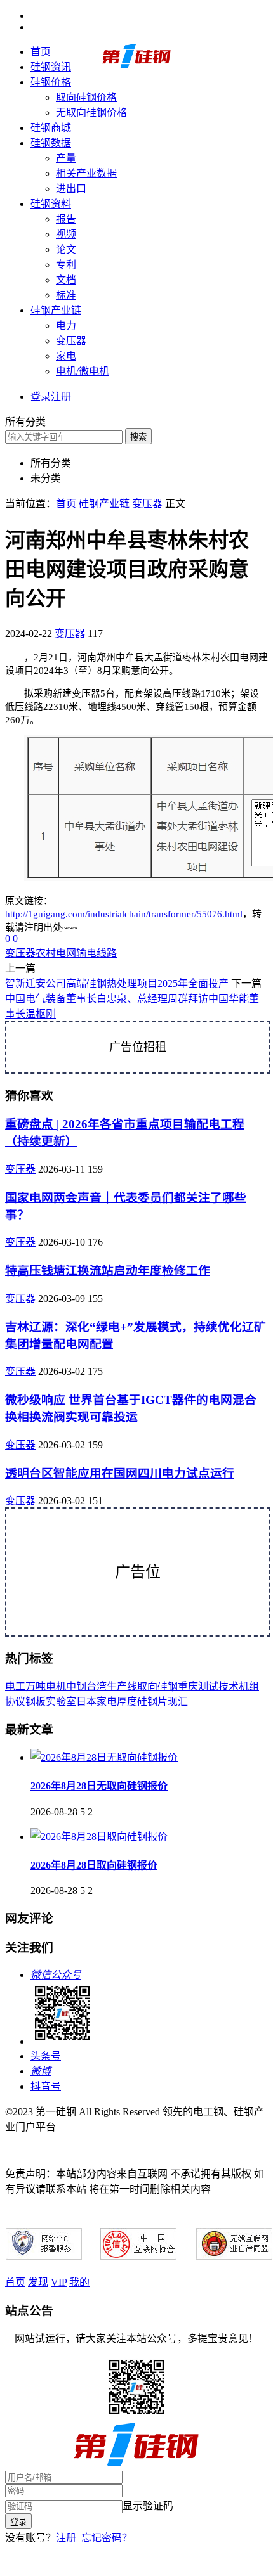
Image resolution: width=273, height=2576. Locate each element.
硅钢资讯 (51, 67)
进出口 (71, 189)
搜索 (138, 437)
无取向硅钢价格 (91, 113)
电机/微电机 (83, 371)
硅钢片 (152, 1702)
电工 (15, 1686)
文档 (66, 280)
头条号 (46, 2056)
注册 (66, 2538)
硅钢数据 (51, 143)
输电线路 (97, 953)
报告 (66, 219)
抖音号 (46, 2086)
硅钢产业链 (56, 310)
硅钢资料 (51, 204)
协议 (15, 1702)
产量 (66, 158)
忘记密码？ (107, 2538)
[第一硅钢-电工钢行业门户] (136, 66)
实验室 (61, 1702)
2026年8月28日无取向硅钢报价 (99, 1786)
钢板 (36, 1702)
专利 (66, 265)
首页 (41, 52)
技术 (229, 1686)
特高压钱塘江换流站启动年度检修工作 (108, 1271)
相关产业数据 (86, 173)
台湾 (97, 1686)
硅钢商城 (51, 128)
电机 (56, 1686)
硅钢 (168, 1686)
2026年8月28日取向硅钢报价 (94, 1865)
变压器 (71, 341)
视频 (66, 234)
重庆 (188, 1686)
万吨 (36, 1686)
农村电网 (56, 953)
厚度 (127, 1702)
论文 (66, 249)
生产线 (122, 1686)
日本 (86, 1702)
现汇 (178, 1702)
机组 (249, 1686)
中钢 (76, 1686)
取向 (147, 1686)
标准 (66, 295)
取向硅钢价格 (86, 97)
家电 (66, 356)
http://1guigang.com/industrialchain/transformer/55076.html (124, 914)
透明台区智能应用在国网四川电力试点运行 (120, 1473)
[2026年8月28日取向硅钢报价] (99, 1837)
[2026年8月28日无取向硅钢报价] (104, 1757)
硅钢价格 (51, 82)
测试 (208, 1686)
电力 (66, 325)
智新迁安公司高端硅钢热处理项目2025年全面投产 (117, 983)
